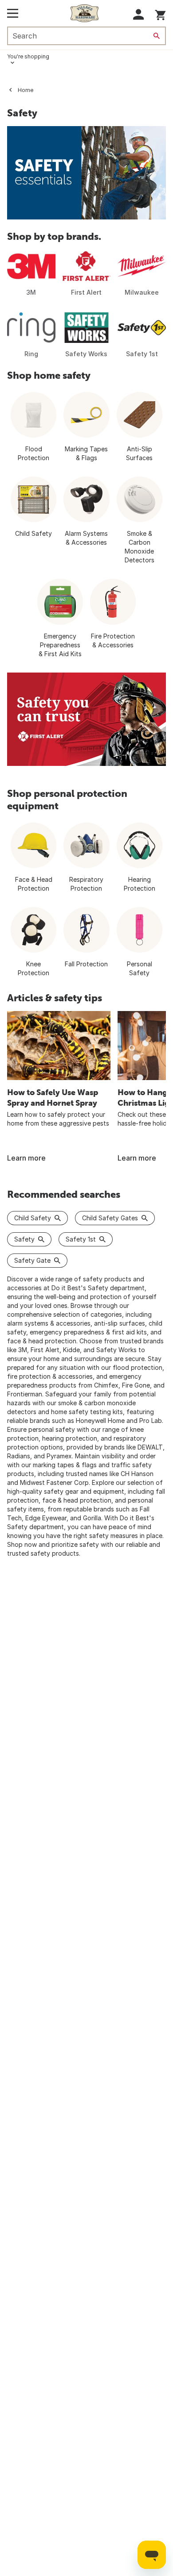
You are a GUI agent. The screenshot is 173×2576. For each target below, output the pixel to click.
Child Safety (33, 1218)
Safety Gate (32, 1260)
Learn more (26, 1158)
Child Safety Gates (110, 1218)
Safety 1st (81, 1239)
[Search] (157, 36)
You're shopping (28, 56)
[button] (139, 14)
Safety (24, 1239)
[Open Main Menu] (13, 13)
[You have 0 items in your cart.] (160, 13)
